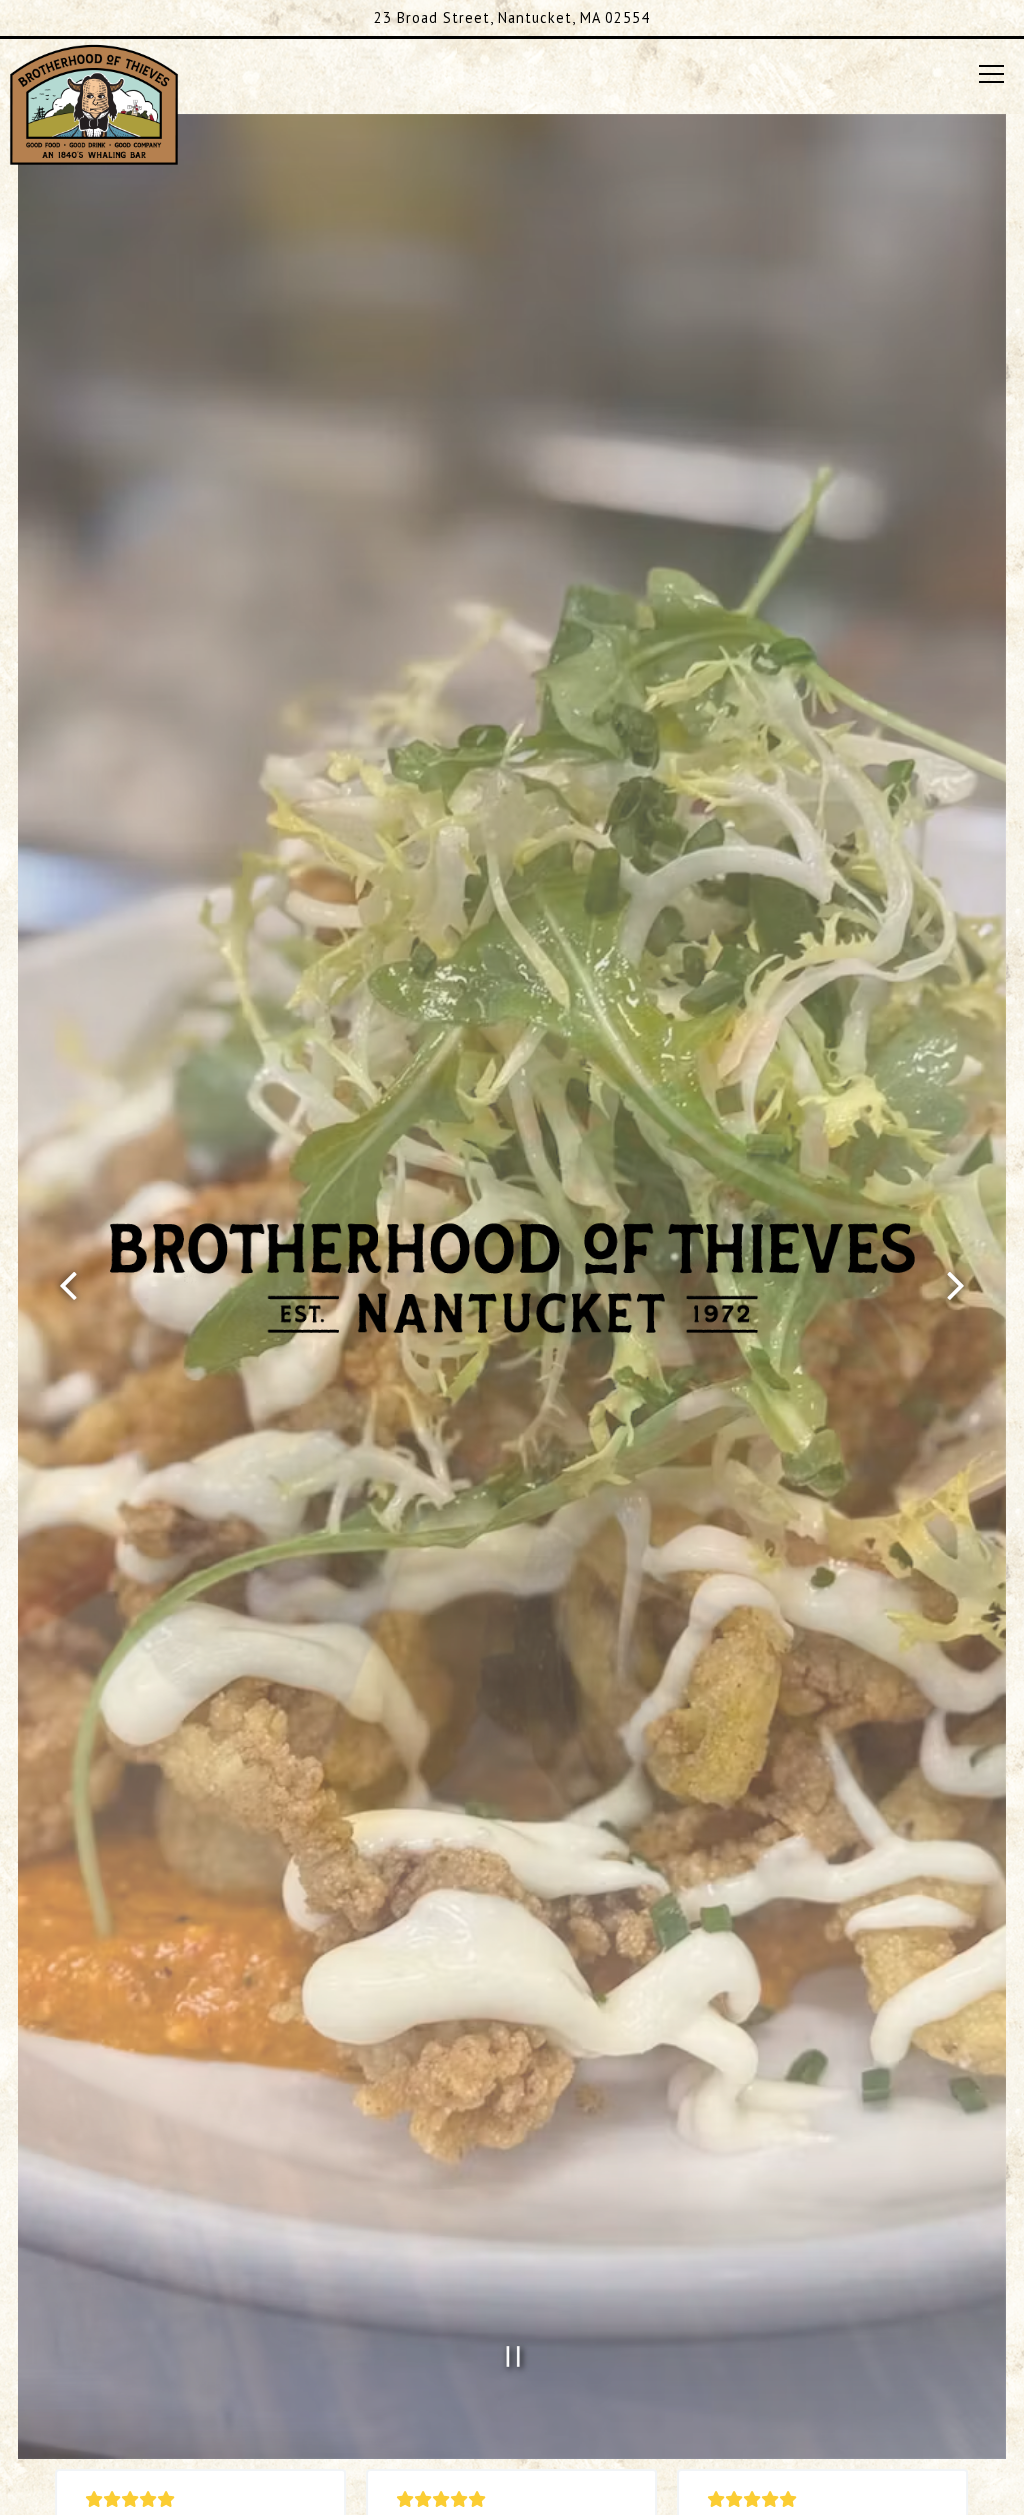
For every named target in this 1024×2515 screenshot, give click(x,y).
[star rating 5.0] (201, 2499)
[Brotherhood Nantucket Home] (94, 102)
